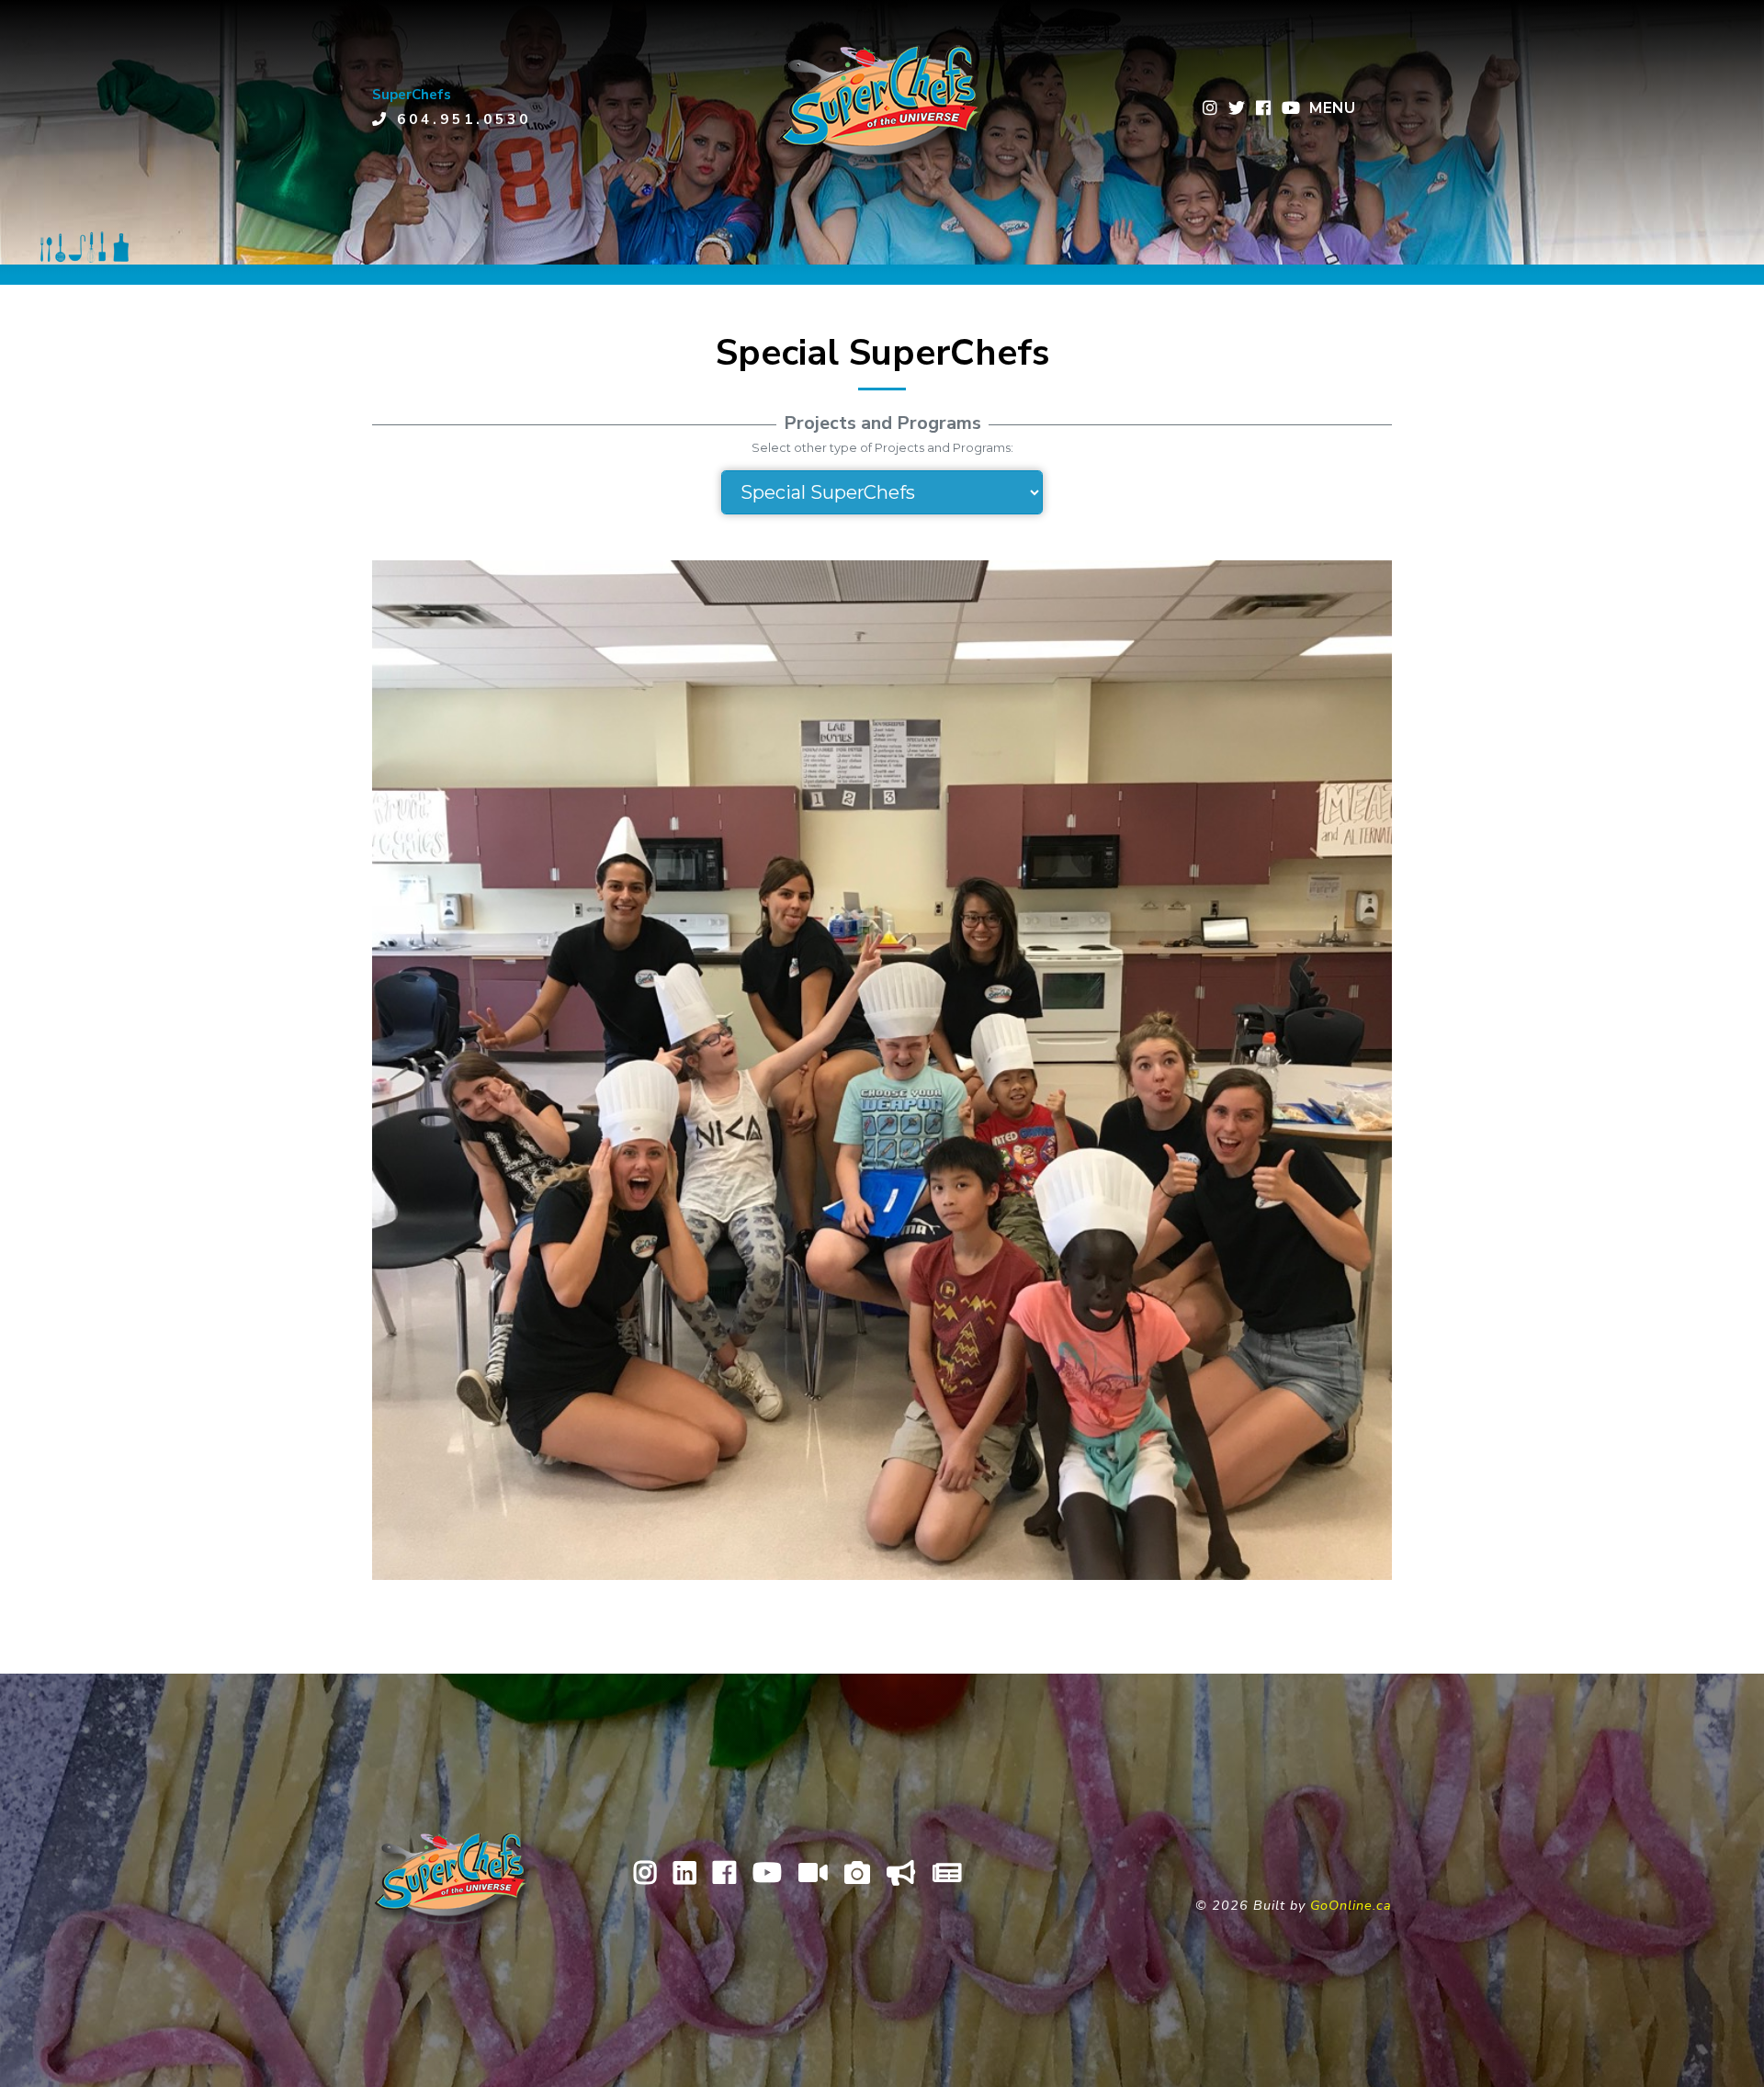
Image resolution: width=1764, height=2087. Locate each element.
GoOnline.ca (1351, 1905)
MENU (1332, 108)
